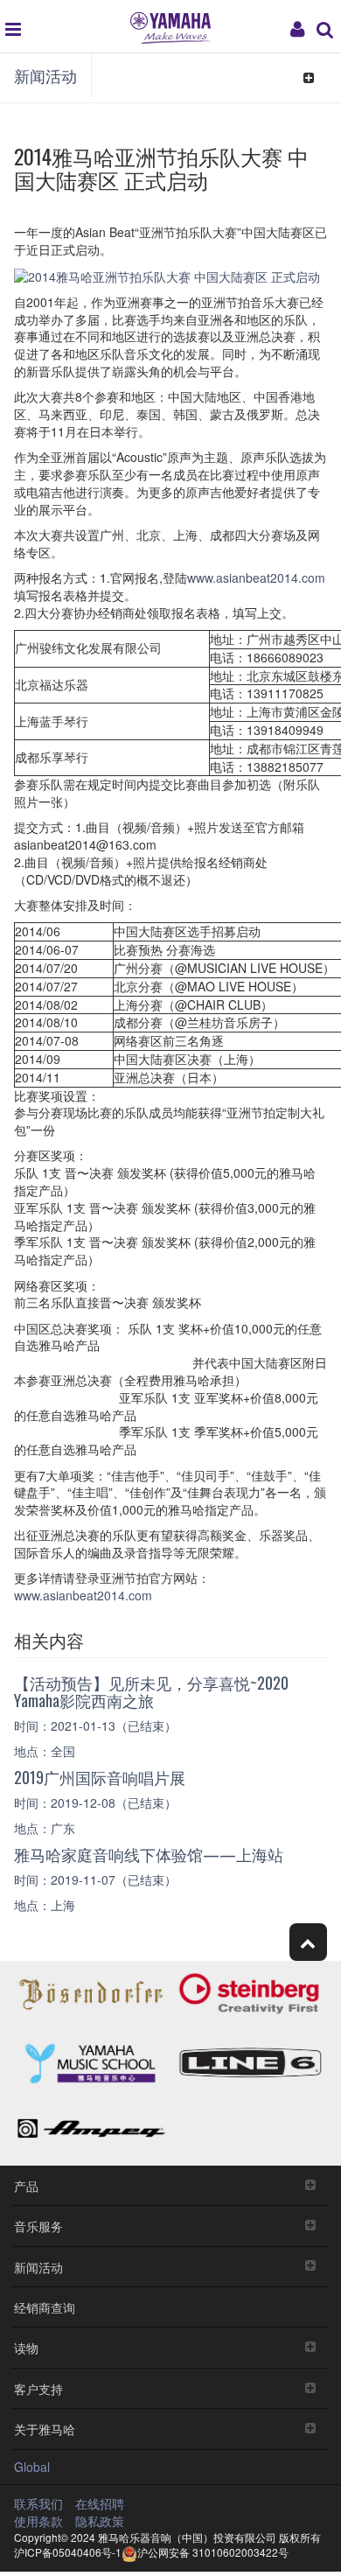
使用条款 (38, 2521)
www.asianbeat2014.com (256, 577)
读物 (26, 2347)
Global (32, 2467)
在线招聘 (100, 2503)
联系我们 (38, 2503)
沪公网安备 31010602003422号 (213, 2552)
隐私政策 (100, 2521)
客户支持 (38, 2388)
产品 (26, 2185)
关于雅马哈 (45, 2429)
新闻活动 (45, 75)
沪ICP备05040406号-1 (68, 2552)
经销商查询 (45, 2307)
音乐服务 (38, 2226)
